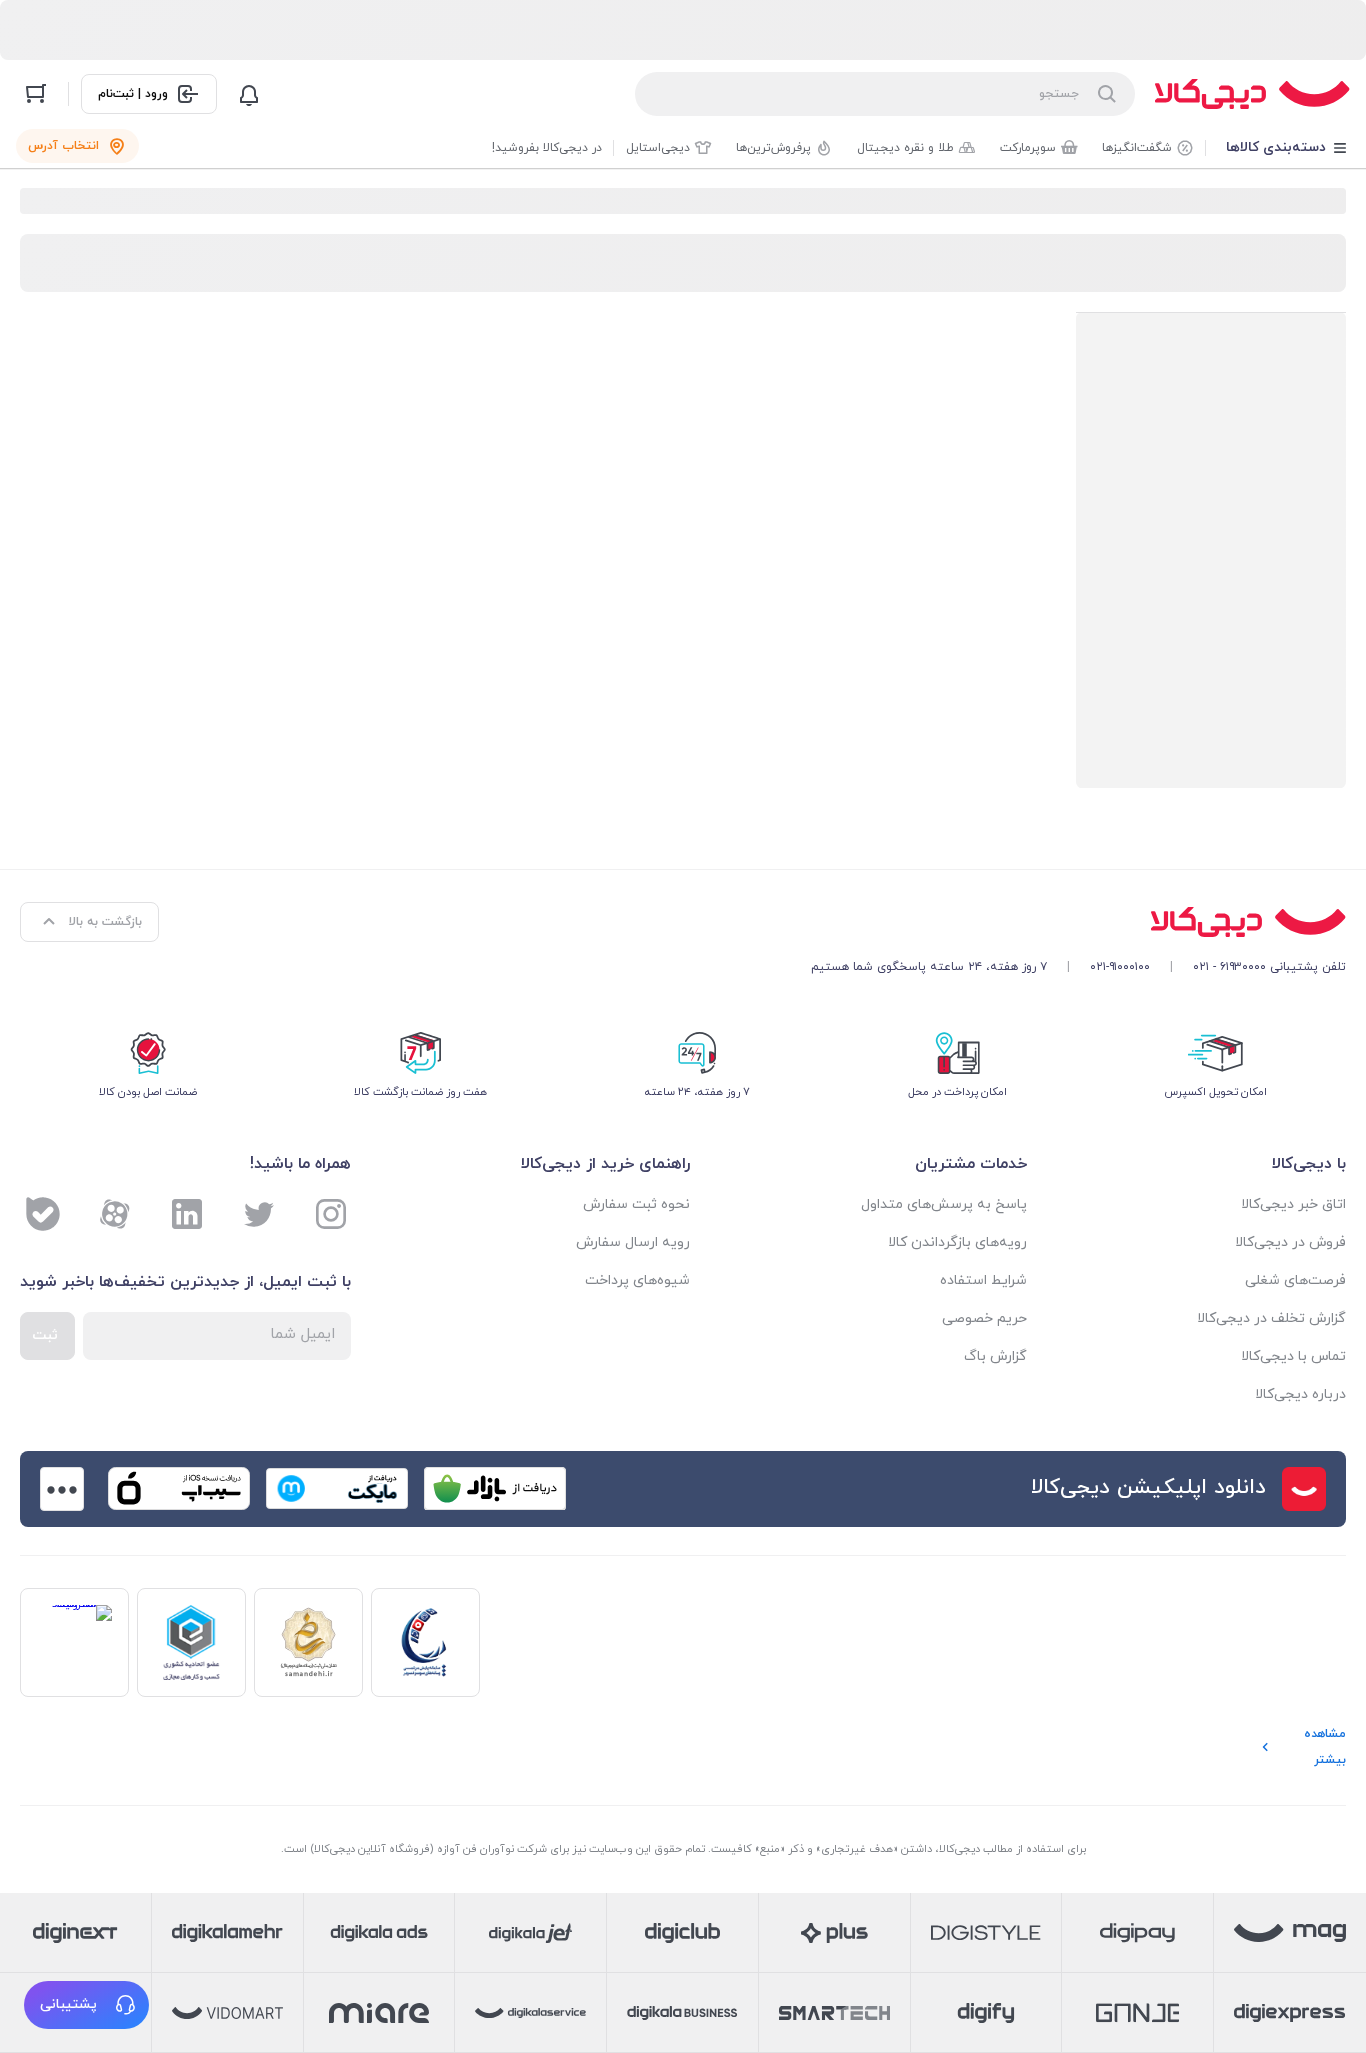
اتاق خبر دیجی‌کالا (1293, 1204)
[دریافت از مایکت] (337, 1489)
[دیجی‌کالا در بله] (43, 1214)
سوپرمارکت (1028, 148)
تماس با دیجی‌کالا (1293, 1356)
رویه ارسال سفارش (633, 1242)
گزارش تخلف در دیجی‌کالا (1271, 1318)
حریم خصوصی (984, 1318)
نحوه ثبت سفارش (636, 1204)
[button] (86, 2005)
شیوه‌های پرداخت (637, 1280)
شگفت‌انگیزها (1137, 148)
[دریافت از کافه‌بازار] (495, 1489)
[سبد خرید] (36, 94)
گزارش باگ (995, 1356)
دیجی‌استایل (658, 148)
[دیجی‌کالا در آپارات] (115, 1214)
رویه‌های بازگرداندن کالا (957, 1242)
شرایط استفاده (983, 1280)
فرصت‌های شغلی (1295, 1280)
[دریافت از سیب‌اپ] (179, 1489)
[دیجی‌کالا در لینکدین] (187, 1214)
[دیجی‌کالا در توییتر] (259, 1214)
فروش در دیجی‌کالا (1290, 1242)
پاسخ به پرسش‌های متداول (943, 1204)
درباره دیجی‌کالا (1300, 1394)
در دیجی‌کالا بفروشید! (547, 148)
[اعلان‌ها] (249, 94)
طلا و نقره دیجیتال (905, 148)
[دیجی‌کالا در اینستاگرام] (331, 1214)
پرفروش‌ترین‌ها (773, 148)
